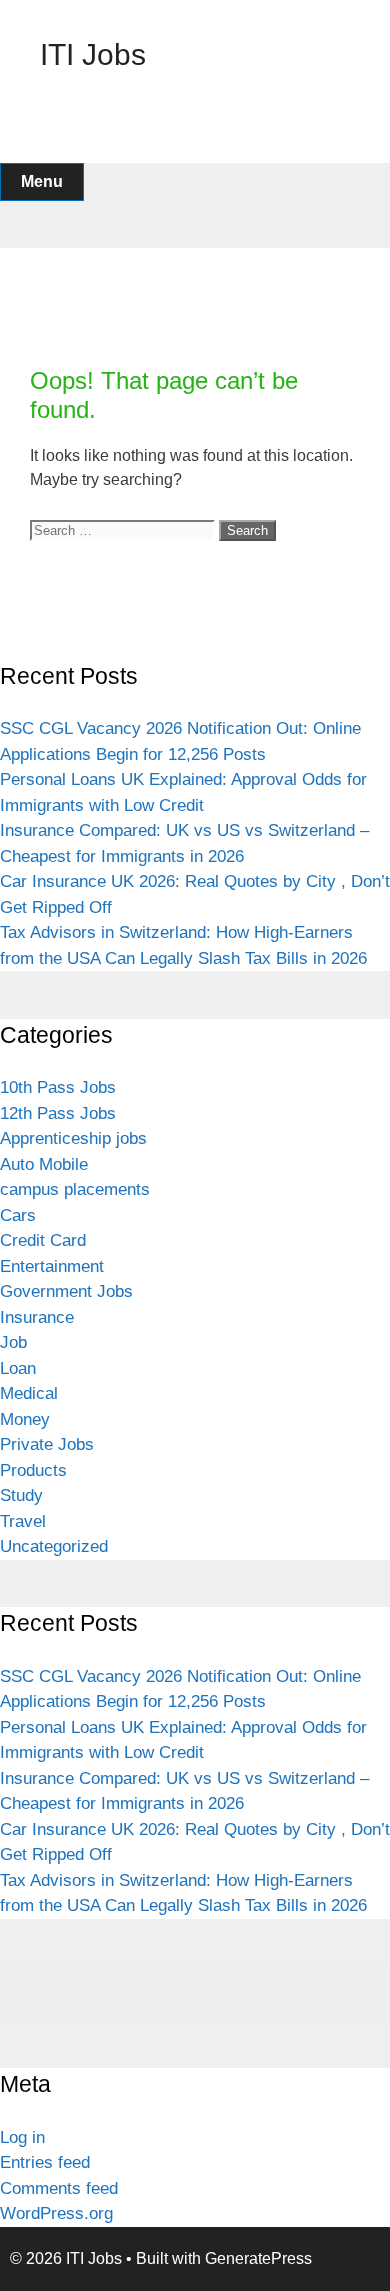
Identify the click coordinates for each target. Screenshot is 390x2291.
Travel (23, 1521)
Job (13, 1342)
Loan (18, 1368)
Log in (22, 2137)
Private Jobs (47, 1444)
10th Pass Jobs (58, 1087)
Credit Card (43, 1240)
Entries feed (45, 2162)
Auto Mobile (44, 1164)
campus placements (75, 1189)
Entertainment (52, 1266)
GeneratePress (258, 2258)
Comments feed (59, 2188)
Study (21, 1495)
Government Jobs (66, 1291)
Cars (18, 1215)
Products (33, 1470)
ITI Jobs (93, 54)
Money (25, 1419)
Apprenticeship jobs (73, 1138)
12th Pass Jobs (58, 1113)
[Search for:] (124, 529)
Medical (29, 1393)
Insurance (37, 1317)
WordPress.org (56, 2213)
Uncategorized (54, 1546)
